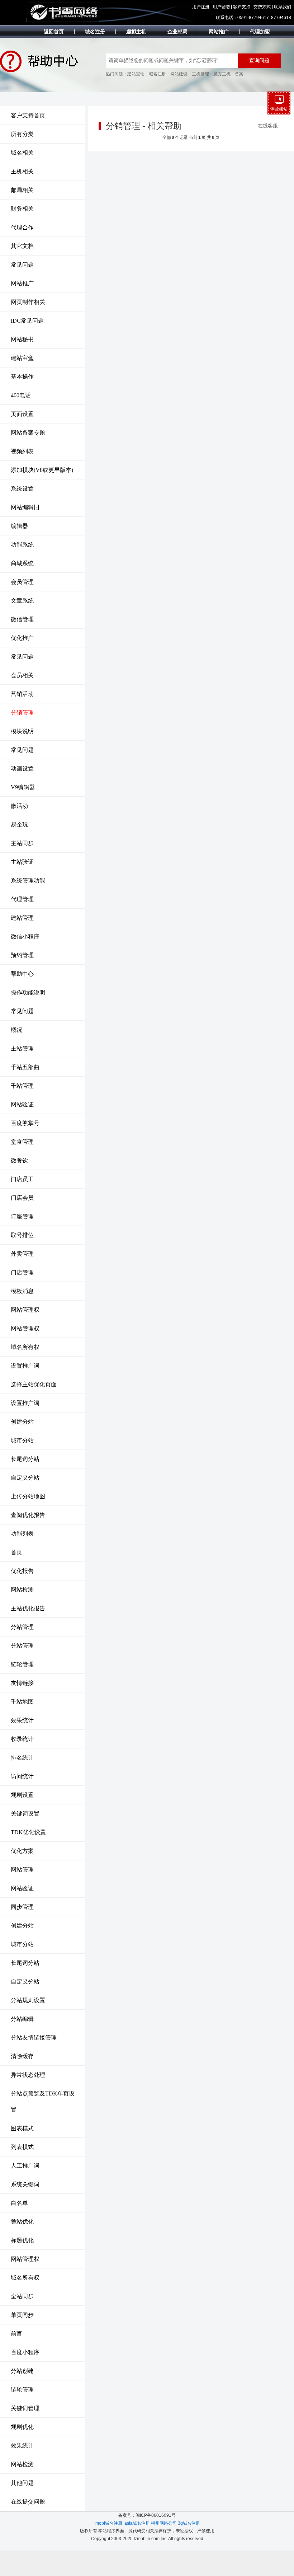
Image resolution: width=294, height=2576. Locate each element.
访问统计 (22, 1776)
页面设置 (22, 414)
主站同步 (22, 843)
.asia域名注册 (137, 2523)
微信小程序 (25, 936)
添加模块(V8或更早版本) (42, 470)
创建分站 (22, 1422)
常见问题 (22, 265)
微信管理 (22, 619)
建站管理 (22, 918)
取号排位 (22, 1235)
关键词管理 (25, 2408)
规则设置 (22, 1795)
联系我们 (283, 7)
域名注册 (157, 74)
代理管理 (22, 899)
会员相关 (22, 675)
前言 (16, 2334)
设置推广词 (25, 1366)
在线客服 (268, 126)
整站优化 (22, 2222)
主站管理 (22, 1048)
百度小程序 (25, 2352)
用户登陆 (221, 7)
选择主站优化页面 (34, 1384)
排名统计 (22, 1758)
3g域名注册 (189, 2523)
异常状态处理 (28, 2075)
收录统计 (22, 1739)
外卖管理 (22, 1254)
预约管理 (22, 955)
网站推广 (22, 283)
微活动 (19, 806)
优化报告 (22, 1571)
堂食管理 (22, 1142)
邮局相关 (22, 190)
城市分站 (22, 1440)
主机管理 (200, 74)
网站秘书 (22, 339)
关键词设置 (25, 1814)
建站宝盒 (136, 74)
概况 (16, 1030)
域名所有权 (25, 1347)
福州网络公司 (164, 2523)
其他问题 (22, 2483)
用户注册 (201, 7)
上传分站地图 (28, 1496)
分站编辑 (22, 2019)
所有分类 (22, 134)
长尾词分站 (25, 1459)
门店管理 (22, 1272)
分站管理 (22, 1627)
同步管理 (22, 1907)
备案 (239, 74)
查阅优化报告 (28, 1515)
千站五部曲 (25, 1067)
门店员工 (22, 1179)
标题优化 (22, 2240)
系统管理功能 (28, 880)
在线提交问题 (28, 2502)
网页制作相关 (28, 302)
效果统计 (22, 1720)
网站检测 (22, 1590)
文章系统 (22, 601)
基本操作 (22, 377)
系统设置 (22, 489)
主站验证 (22, 862)
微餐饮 (19, 1160)
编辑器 (19, 526)
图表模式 (22, 2128)
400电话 (21, 395)
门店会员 (22, 1198)
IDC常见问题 (27, 321)
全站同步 (22, 2296)
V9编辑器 (23, 787)
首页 (16, 1552)
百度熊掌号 (25, 1123)
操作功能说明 (28, 992)
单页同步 (22, 2315)
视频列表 (22, 451)
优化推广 (22, 638)
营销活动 (22, 694)
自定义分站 (25, 1478)
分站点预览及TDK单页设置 (43, 2102)
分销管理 (22, 713)
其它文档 (22, 246)
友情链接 (22, 1683)
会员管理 (22, 582)
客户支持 (242, 7)
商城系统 (22, 563)
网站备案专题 (28, 433)
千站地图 (22, 1702)
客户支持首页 (28, 115)
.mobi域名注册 (108, 2523)
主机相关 (22, 171)
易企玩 (19, 825)
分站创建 (22, 2371)
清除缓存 (22, 2056)
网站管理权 (25, 1310)
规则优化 (22, 2427)
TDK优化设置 (28, 1832)
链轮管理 (22, 1664)
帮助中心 (22, 974)
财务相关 (22, 209)
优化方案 (22, 1851)
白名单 (19, 2203)
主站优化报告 (28, 1608)
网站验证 (22, 1104)
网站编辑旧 (25, 507)
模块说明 (22, 731)
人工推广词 (25, 2166)
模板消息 (22, 1291)
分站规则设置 (28, 2000)
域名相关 (22, 153)
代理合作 (22, 227)
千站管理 (22, 1086)
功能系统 (22, 545)
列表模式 (22, 2147)
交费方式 (262, 7)
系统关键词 (25, 2184)
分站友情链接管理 (34, 2038)
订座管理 (22, 1216)
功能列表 (22, 1534)
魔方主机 (222, 74)
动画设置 (22, 769)
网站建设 (179, 74)
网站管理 (22, 1870)
